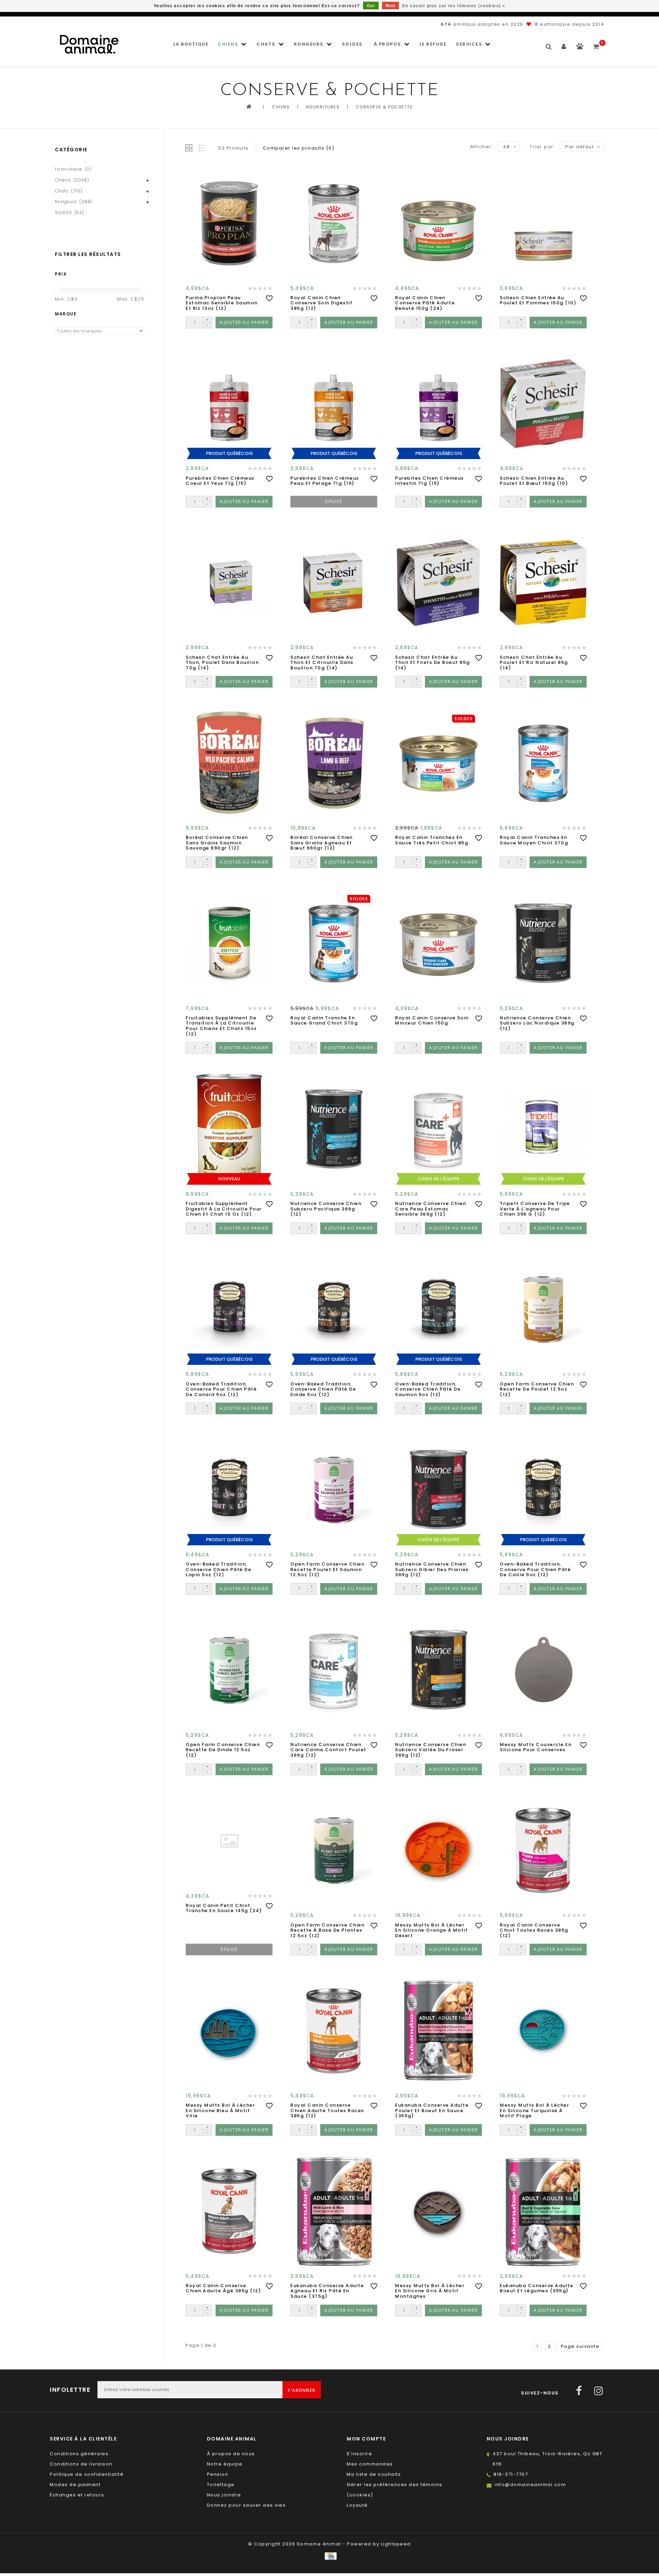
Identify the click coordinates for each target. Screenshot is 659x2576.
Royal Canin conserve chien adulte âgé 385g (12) (223, 2288)
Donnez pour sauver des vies (246, 2505)
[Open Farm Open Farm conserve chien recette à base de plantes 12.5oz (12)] (334, 1851)
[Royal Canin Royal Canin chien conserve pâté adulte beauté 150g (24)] (438, 223)
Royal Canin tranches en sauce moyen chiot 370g (534, 840)
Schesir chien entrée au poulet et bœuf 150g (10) (534, 481)
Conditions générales (79, 2454)
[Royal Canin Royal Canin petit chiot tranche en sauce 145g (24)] (229, 1841)
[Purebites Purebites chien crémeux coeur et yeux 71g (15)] (229, 404)
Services (469, 44)
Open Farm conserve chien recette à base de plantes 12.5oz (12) (327, 1930)
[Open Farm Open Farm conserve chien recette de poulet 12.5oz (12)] (543, 1309)
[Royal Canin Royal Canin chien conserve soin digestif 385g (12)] (334, 223)
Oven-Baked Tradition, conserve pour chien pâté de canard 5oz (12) (221, 1389)
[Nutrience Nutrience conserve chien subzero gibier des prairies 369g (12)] (438, 1490)
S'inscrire (359, 2454)
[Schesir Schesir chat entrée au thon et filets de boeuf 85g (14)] (438, 583)
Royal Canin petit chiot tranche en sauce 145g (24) (224, 1908)
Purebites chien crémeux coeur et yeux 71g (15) (220, 481)
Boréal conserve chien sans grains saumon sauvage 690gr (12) (217, 843)
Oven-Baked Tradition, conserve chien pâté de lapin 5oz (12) (218, 1570)
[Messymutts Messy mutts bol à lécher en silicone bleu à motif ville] (229, 2031)
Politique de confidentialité (87, 2474)
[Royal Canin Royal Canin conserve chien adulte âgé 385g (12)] (229, 2211)
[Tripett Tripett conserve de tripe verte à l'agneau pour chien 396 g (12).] (543, 1129)
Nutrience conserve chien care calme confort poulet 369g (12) (328, 1750)
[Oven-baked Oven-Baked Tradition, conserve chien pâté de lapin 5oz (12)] (229, 1490)
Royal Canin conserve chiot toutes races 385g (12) (534, 1930)
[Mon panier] (596, 44)
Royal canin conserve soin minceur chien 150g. (432, 1021)
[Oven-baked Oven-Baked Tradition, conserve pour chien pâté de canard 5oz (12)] (229, 1309)
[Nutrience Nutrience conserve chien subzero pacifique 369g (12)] (334, 1129)
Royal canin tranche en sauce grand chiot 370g (324, 1021)
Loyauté (357, 2505)
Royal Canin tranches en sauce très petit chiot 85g (432, 840)
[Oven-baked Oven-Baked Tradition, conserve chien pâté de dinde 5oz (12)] (334, 1309)
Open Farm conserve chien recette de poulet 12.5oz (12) (537, 1389)
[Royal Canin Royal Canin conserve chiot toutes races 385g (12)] (543, 1851)
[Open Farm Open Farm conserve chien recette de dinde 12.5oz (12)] (229, 1670)
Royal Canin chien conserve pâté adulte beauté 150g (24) (425, 303)
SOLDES (352, 44)
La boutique (191, 44)
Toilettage (221, 2485)
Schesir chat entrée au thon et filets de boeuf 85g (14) (432, 663)
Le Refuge (433, 44)
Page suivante (580, 2346)
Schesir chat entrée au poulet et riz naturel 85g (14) (534, 663)
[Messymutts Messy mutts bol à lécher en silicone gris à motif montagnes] (438, 2211)
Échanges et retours (77, 2495)
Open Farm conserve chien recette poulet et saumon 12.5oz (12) (327, 1570)
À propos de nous (231, 2454)
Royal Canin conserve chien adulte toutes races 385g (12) (327, 2111)
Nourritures (323, 107)
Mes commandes (370, 2464)
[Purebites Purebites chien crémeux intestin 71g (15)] (438, 404)
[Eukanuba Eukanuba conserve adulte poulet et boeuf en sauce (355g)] (438, 2031)
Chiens (228, 44)
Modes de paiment (75, 2485)
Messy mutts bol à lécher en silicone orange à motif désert (431, 1930)
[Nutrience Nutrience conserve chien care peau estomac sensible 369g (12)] (438, 1129)
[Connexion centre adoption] (580, 48)
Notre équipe (225, 2464)
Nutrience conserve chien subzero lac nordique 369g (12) (537, 1023)
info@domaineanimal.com (530, 2485)
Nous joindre (224, 2495)
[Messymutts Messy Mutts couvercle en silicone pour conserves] (543, 1670)
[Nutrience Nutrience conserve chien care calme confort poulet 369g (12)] (334, 1670)
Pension (218, 2474)
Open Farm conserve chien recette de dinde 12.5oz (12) (223, 1750)
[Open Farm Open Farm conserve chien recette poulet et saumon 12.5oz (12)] (334, 1490)
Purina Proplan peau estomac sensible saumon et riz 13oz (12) (222, 303)
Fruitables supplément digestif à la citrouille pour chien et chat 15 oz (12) (224, 1209)
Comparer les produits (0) (299, 148)
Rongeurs (309, 44)
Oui (371, 6)
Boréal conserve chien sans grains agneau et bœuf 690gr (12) (322, 843)
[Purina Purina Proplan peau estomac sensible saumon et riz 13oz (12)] (229, 223)
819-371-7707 (511, 2474)
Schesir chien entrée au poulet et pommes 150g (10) (538, 300)
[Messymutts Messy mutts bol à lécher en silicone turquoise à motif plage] (543, 2031)
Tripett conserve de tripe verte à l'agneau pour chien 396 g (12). (535, 1209)
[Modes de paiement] (329, 2556)
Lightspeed (396, 2544)
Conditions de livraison (81, 2464)
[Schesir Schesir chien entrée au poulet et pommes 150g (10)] (543, 223)
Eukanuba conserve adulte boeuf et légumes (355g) (536, 2288)
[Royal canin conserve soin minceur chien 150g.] (438, 943)
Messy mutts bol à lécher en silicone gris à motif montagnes (430, 2291)
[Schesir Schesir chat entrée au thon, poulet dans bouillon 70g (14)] (229, 583)
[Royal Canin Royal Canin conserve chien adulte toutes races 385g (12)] (334, 2031)
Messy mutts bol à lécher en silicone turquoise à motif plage (534, 2111)
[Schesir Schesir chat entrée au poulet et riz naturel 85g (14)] (543, 583)
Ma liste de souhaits (374, 2474)
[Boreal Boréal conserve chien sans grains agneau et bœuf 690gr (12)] (334, 763)
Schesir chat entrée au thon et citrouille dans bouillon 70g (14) (322, 663)
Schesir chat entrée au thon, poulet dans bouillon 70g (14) (222, 663)
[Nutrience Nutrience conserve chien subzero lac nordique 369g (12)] (543, 943)
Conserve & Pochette (384, 107)
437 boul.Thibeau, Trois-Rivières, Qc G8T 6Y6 (547, 2459)
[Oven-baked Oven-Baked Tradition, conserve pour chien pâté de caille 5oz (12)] (543, 1490)
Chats (266, 44)
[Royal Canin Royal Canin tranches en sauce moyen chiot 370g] (543, 763)
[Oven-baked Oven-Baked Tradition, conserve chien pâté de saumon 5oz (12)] (438, 1309)
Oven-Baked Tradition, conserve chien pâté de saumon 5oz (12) (428, 1389)
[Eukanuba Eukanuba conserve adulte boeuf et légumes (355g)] (543, 2211)
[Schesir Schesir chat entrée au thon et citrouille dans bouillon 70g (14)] (334, 583)
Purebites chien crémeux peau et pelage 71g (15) (325, 481)
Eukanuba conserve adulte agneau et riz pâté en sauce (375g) (327, 2291)
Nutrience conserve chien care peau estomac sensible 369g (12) (431, 1209)
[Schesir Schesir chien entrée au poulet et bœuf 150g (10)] (543, 404)
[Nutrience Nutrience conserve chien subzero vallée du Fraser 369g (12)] (438, 1670)
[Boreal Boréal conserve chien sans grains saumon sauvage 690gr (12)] (229, 763)
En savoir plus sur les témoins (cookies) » (454, 6)
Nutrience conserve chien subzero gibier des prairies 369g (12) (432, 1570)
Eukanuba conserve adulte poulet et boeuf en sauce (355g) (432, 2111)
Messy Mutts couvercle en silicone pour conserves (536, 1747)
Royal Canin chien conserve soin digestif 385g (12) (321, 303)
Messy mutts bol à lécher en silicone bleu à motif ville (220, 2111)
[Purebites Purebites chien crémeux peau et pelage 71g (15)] (334, 404)
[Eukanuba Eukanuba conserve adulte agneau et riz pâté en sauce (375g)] (334, 2211)
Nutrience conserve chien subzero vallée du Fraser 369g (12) (431, 1750)
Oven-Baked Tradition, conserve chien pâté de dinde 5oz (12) (323, 1389)
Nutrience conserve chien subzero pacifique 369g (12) (326, 1209)
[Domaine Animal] (89, 44)
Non (391, 6)
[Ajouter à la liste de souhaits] (269, 298)
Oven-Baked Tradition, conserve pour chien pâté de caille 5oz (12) (535, 1570)
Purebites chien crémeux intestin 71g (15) (429, 481)
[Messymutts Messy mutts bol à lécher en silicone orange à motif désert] (438, 1851)
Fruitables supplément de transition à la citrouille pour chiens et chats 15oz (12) (221, 1026)
